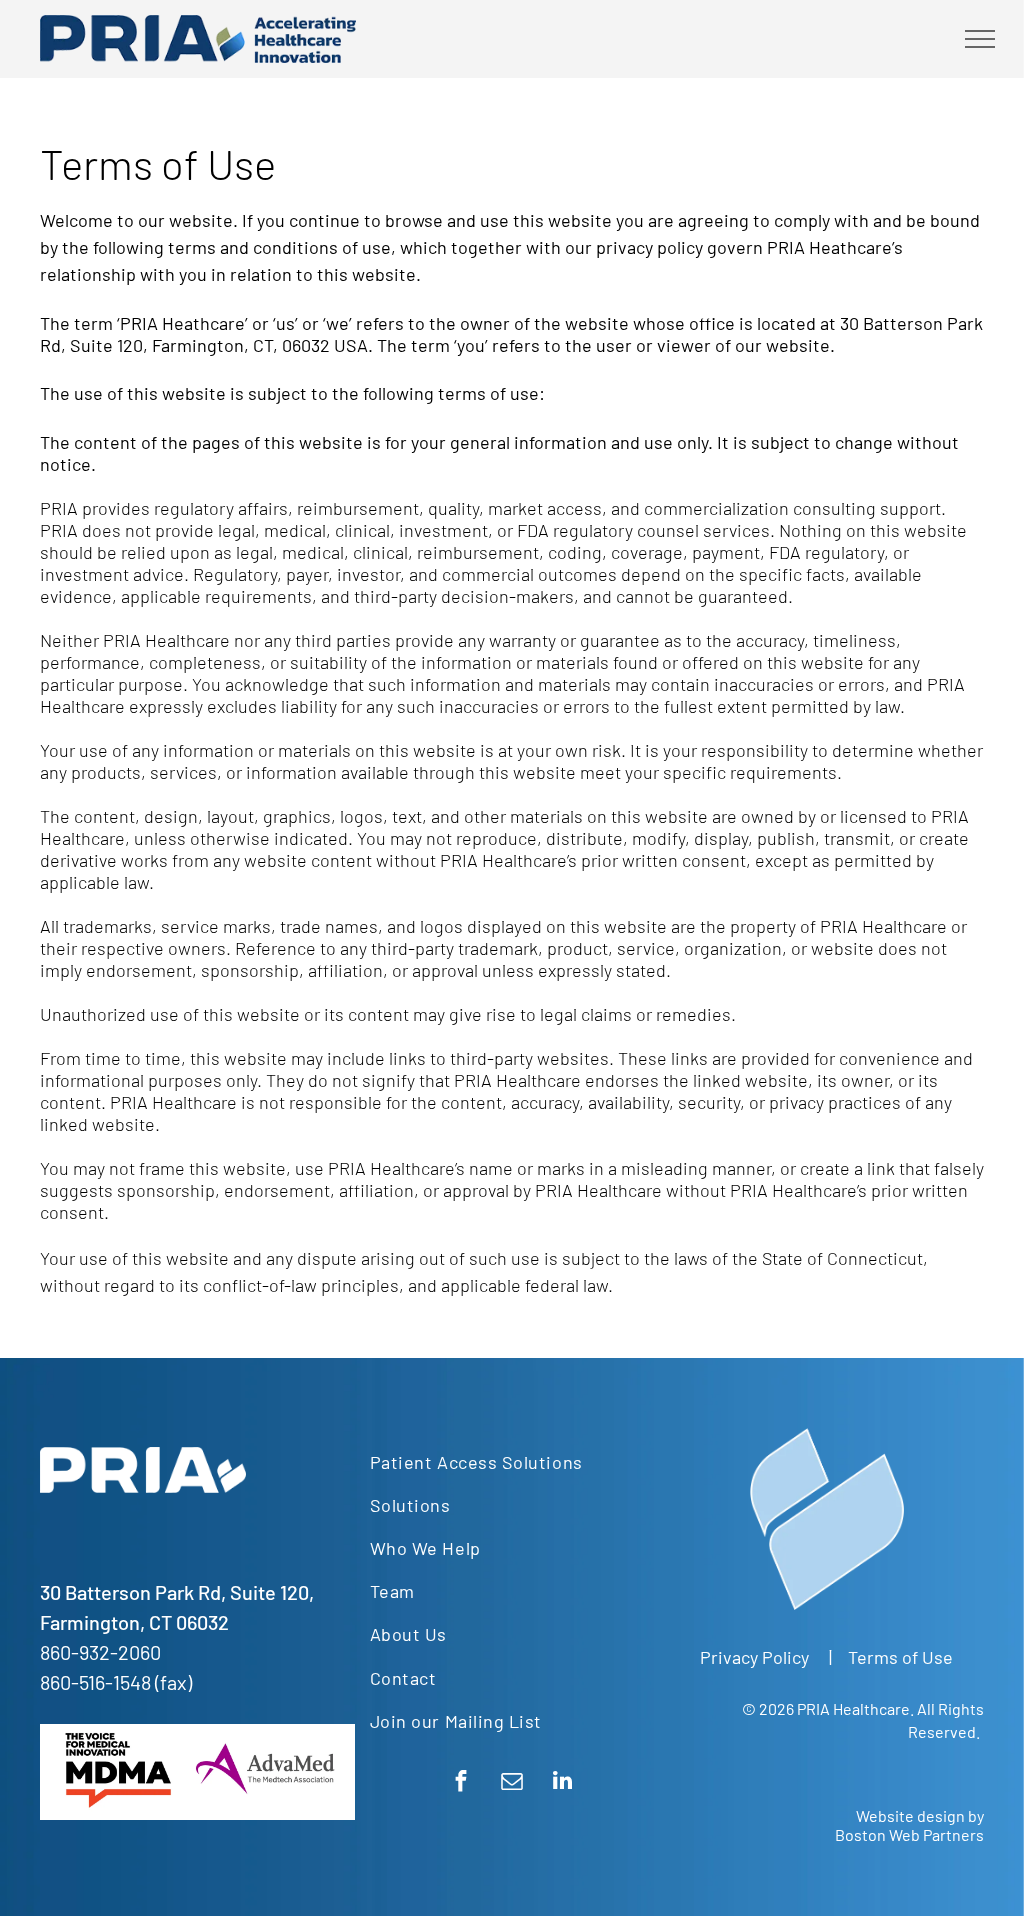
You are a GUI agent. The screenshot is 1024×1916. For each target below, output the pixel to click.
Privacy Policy (754, 1657)
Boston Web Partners (909, 1834)
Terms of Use (900, 1657)
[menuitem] (505, 1461)
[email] (511, 1783)
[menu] (980, 39)
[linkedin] (562, 1783)
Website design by (920, 1815)
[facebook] (460, 1783)
